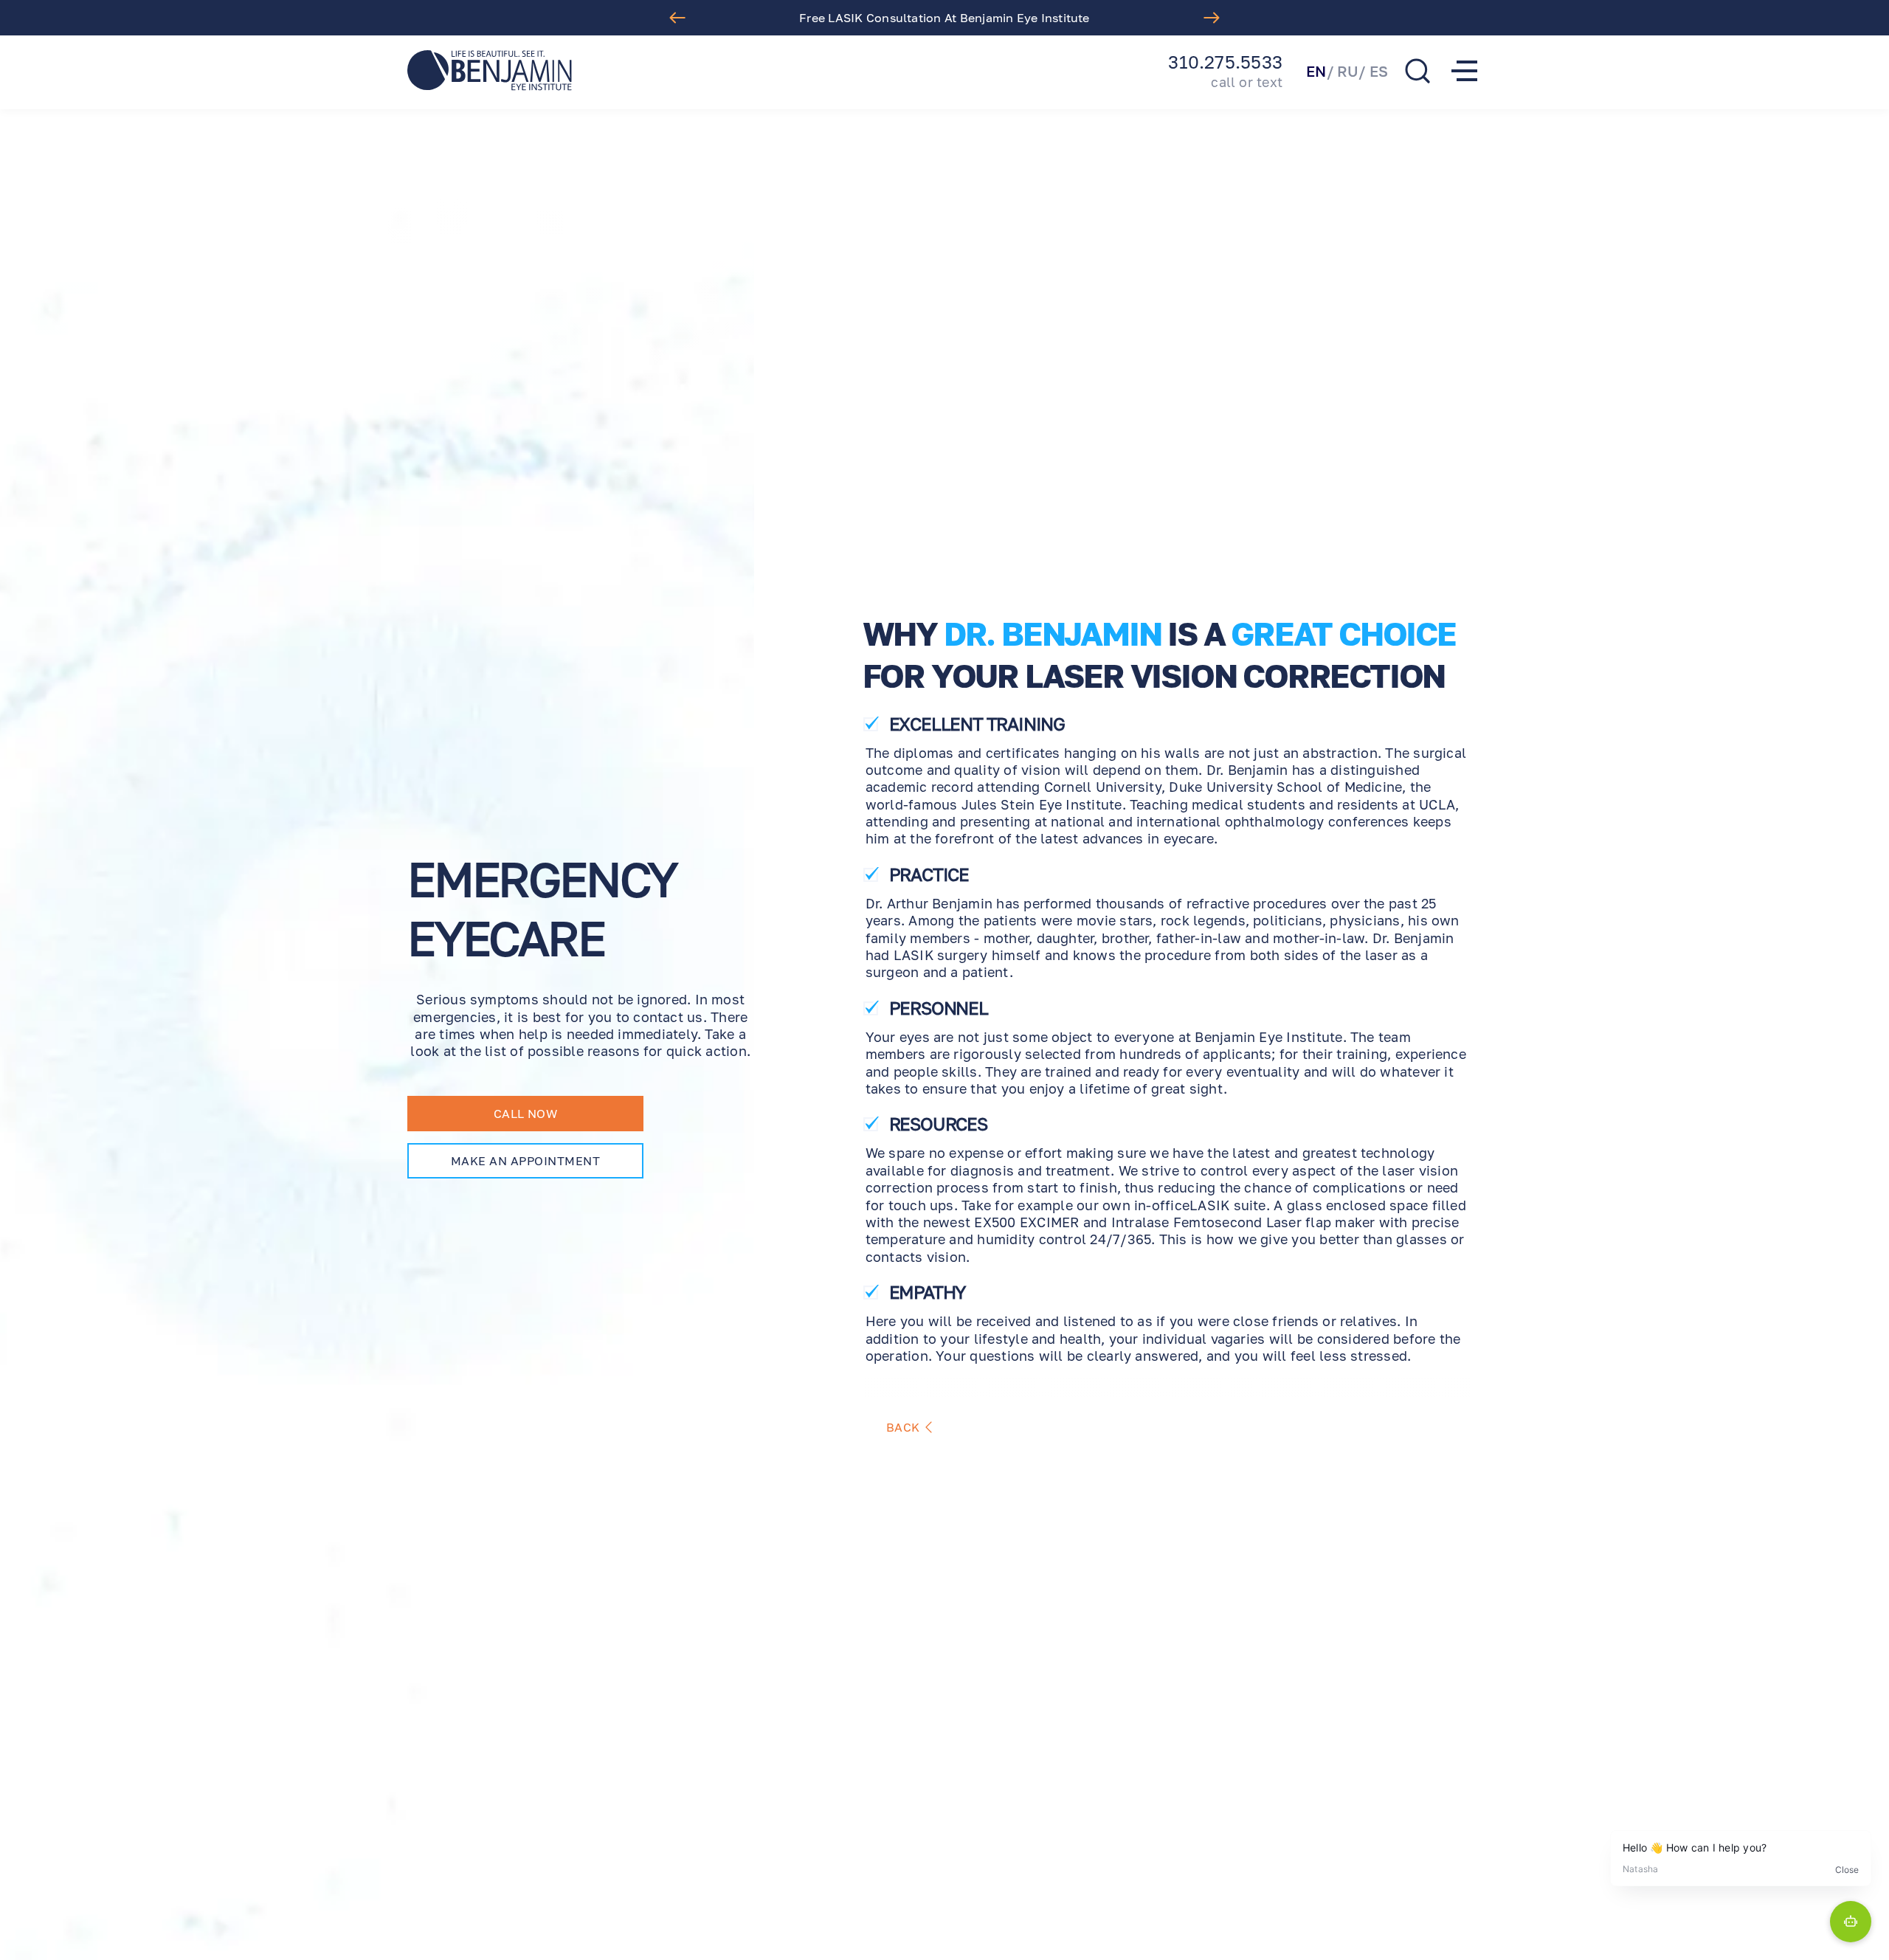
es (1379, 71)
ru (1348, 71)
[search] (1417, 71)
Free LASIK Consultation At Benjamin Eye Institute (944, 18)
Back (903, 1427)
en (1316, 71)
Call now (526, 1114)
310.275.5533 (1225, 62)
